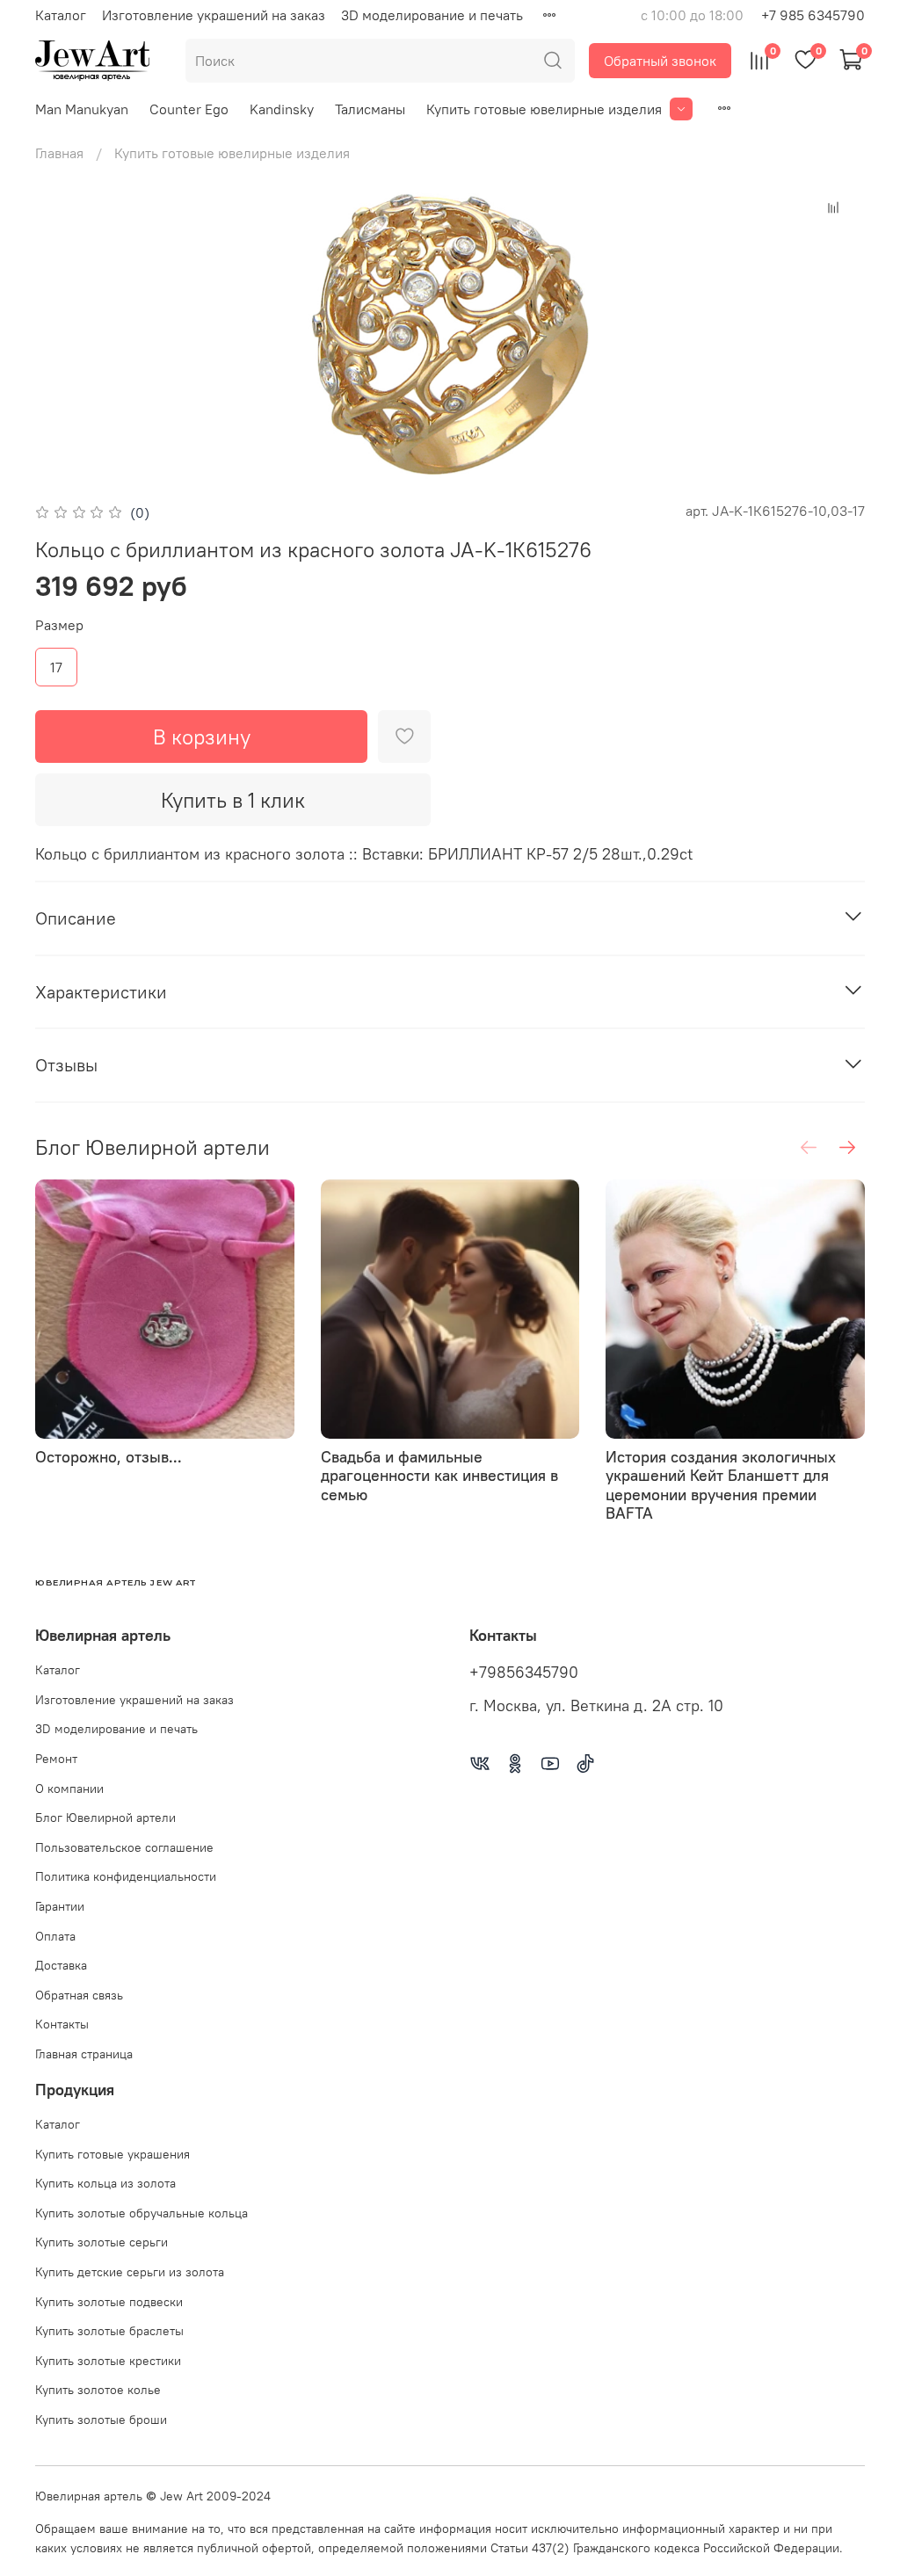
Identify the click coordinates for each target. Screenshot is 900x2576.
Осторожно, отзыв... (109, 1456)
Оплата (55, 1936)
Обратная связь (79, 1995)
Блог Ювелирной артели (105, 1818)
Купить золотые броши (101, 2420)
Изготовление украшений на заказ (214, 15)
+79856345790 (524, 1673)
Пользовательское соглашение (124, 1847)
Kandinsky (282, 109)
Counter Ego (189, 109)
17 (56, 667)
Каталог (61, 15)
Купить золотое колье (98, 2390)
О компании (69, 1789)
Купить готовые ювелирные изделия (544, 109)
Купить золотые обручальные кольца (142, 2213)
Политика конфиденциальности (126, 1876)
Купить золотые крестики (108, 2361)
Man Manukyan (82, 109)
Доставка (61, 1965)
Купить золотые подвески (109, 2302)
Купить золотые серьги (102, 2242)
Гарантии (60, 1906)
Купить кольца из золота (105, 2183)
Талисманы (370, 109)
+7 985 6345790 (813, 15)
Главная (59, 153)
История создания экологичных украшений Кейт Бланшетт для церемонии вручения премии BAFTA (721, 1484)
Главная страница (84, 2054)
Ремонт (56, 1759)
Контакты (62, 2024)
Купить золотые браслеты (109, 2331)
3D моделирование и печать (432, 15)
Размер (59, 625)
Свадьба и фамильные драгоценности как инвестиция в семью (439, 1475)
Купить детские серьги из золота (130, 2272)
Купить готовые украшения (112, 2154)
